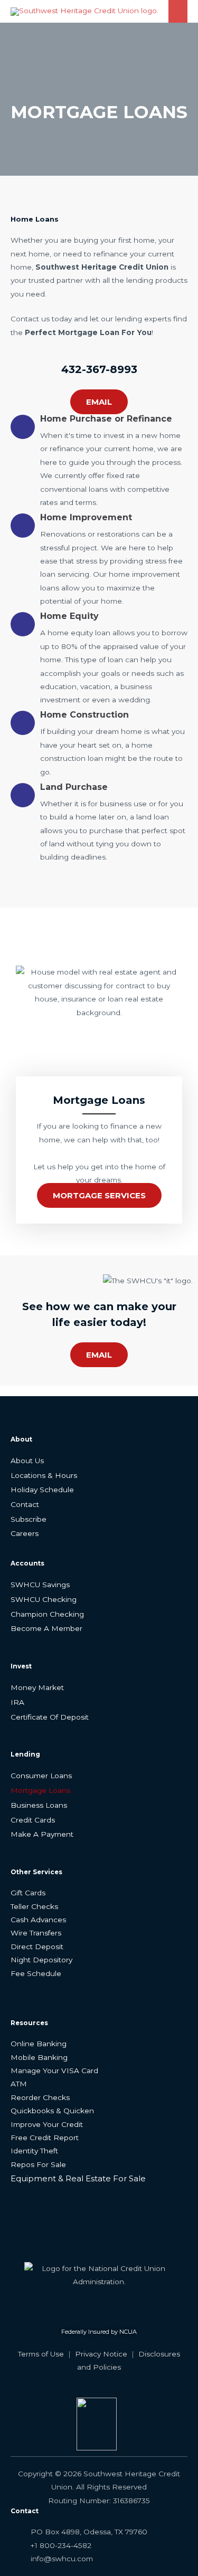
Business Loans (39, 1805)
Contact (25, 1504)
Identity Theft (34, 2151)
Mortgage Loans (40, 1790)
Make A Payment (42, 1834)
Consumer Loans (41, 1776)
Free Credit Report (45, 2138)
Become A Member (46, 1628)
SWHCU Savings (40, 1585)
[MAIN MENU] (178, 11)
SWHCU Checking (44, 1599)
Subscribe (29, 1519)
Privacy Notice (101, 2354)
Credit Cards (33, 1820)
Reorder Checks (40, 2097)
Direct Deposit (37, 1947)
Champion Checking (47, 1614)
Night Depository (41, 1960)
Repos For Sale (38, 2164)
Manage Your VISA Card (54, 2071)
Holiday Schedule (42, 1490)
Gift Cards (28, 1893)
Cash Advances (38, 1920)
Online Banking (39, 2044)
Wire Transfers (36, 1933)
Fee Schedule (36, 1973)
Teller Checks (34, 1906)
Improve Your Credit (47, 2124)
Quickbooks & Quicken (52, 2111)
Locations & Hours (44, 1475)
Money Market (37, 1687)
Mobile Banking (39, 2057)
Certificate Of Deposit (50, 1717)
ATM (19, 2084)
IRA (17, 1702)
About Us (27, 1461)
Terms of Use (41, 2354)
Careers (25, 1533)
